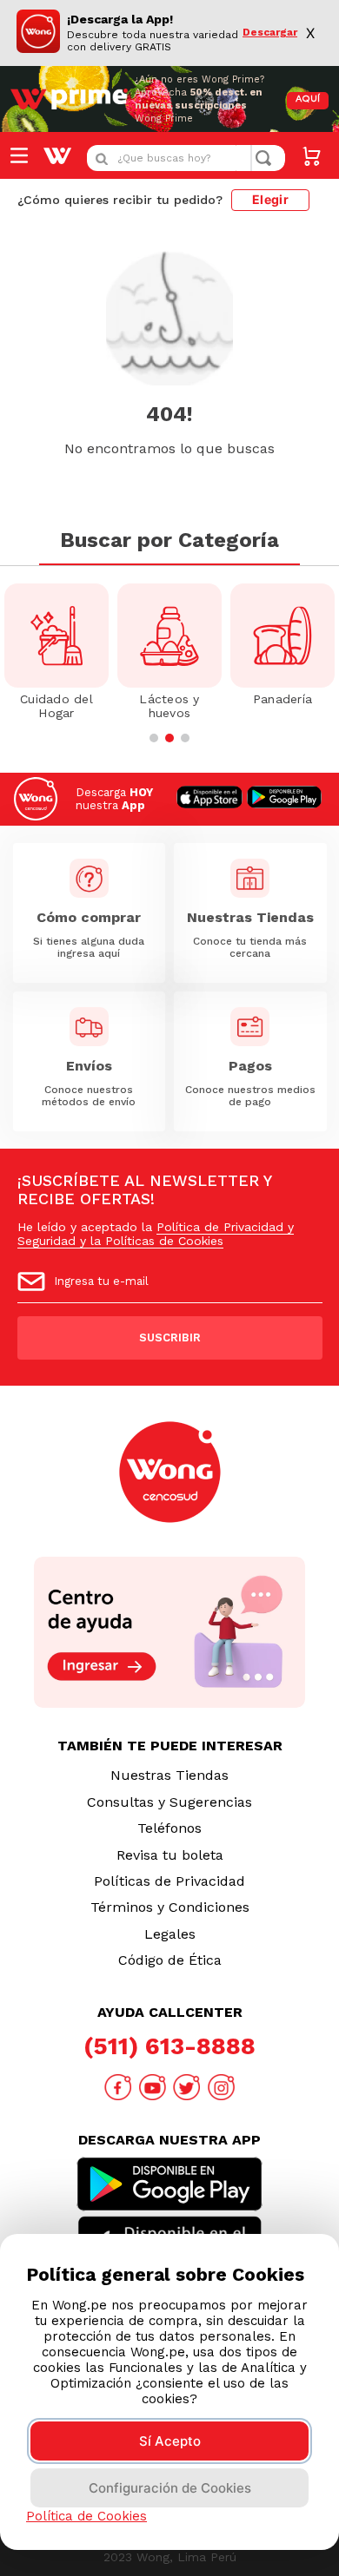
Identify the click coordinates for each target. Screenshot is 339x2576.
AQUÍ (308, 99)
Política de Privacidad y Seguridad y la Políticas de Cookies (156, 1234)
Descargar (270, 33)
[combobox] (186, 158)
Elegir (270, 199)
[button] (154, 738)
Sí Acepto (170, 2441)
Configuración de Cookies (170, 2488)
